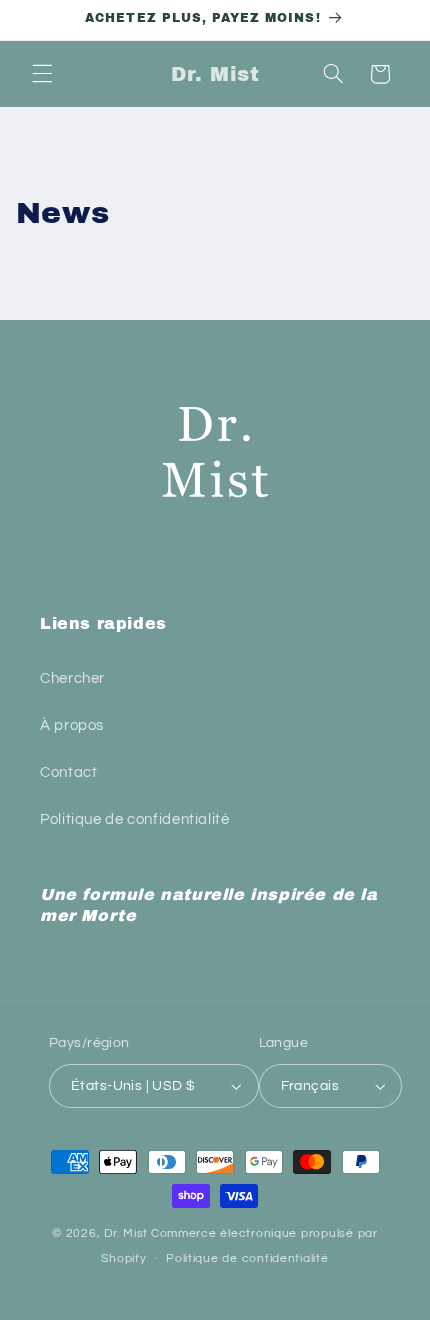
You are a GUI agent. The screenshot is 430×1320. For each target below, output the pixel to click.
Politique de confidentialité (135, 819)
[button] (42, 74)
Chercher (72, 678)
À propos (72, 725)
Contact (68, 772)
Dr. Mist (126, 1233)
